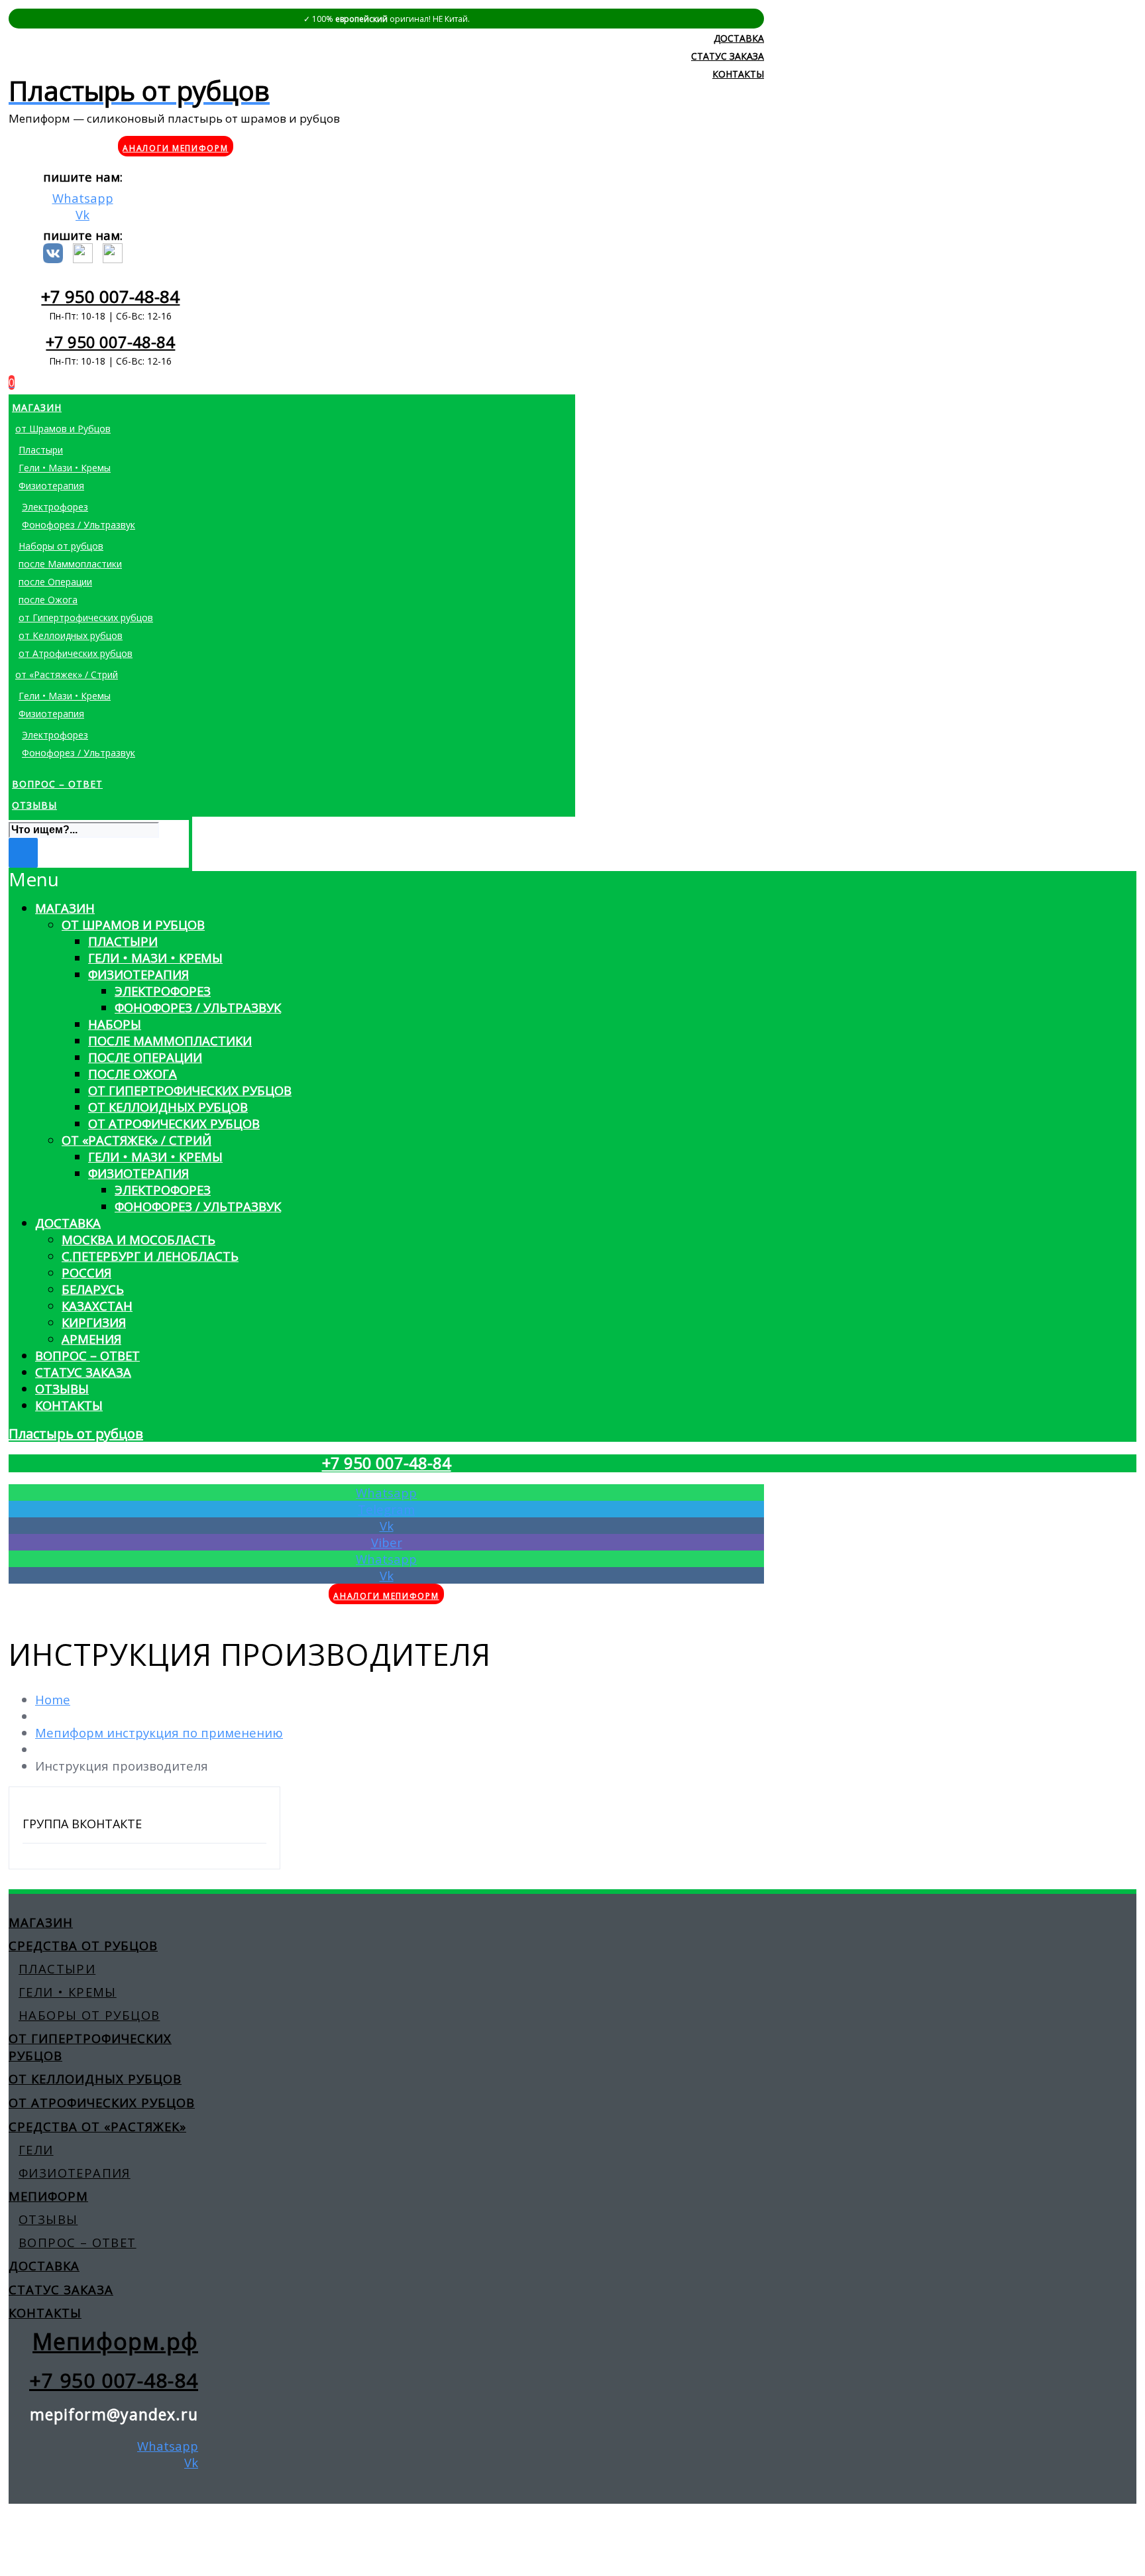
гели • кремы (68, 1992)
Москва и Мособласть (138, 1239)
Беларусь (93, 1289)
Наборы (115, 1024)
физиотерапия (75, 2173)
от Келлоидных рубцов (168, 1107)
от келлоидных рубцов (95, 2078)
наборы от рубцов (89, 2015)
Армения (91, 1339)
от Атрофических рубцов (174, 1123)
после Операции (145, 1057)
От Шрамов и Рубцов (133, 924)
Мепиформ (48, 2196)
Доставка (68, 1223)
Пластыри (123, 941)
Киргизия (94, 1322)
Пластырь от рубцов (76, 1434)
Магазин (65, 908)
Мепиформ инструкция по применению (159, 1732)
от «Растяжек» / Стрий (136, 1140)
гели (36, 2149)
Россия (86, 1272)
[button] (386, 879)
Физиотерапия (138, 974)
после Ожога (133, 1074)
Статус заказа (83, 1372)
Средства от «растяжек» (97, 2126)
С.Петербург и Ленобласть (150, 1256)
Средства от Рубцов (83, 1945)
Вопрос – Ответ (87, 1355)
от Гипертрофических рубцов (190, 1090)
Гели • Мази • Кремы (155, 958)
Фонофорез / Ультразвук (198, 1007)
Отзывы (62, 1388)
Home (53, 1699)
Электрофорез (163, 991)
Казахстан (97, 1306)
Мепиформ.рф (115, 2341)
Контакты (69, 1405)
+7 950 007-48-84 (110, 296)
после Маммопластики (170, 1040)
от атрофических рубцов (102, 2102)
